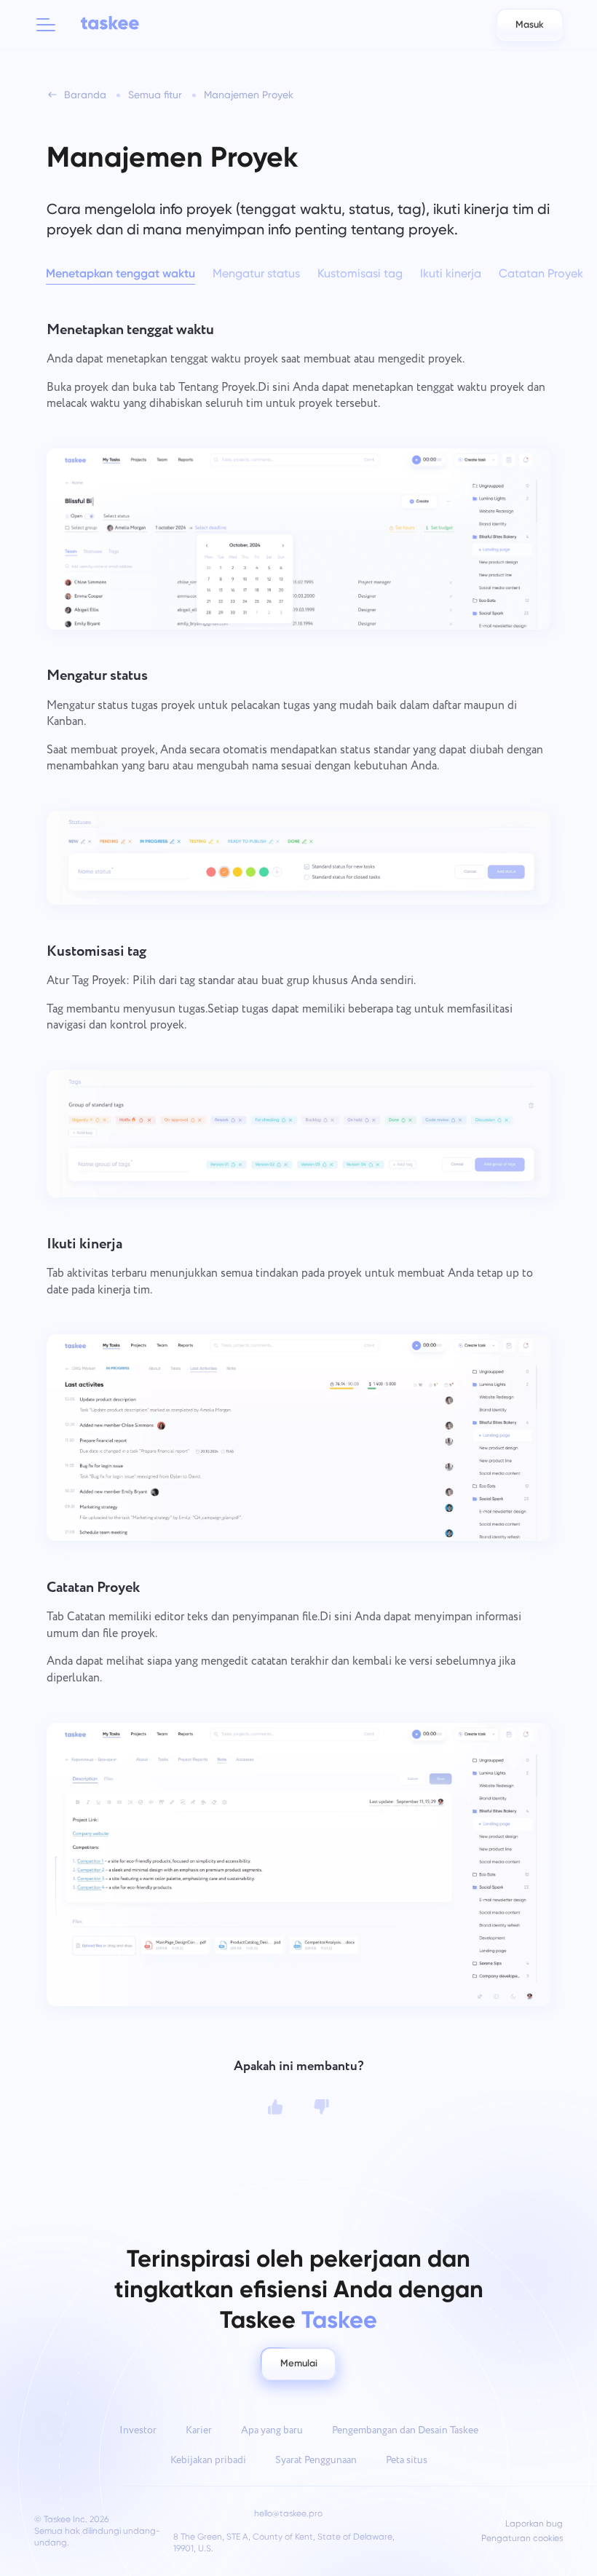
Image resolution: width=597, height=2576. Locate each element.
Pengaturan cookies (522, 2539)
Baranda (85, 95)
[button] (46, 25)
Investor (138, 2430)
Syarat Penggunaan (316, 2460)
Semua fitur (155, 95)
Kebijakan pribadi (208, 2460)
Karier (199, 2430)
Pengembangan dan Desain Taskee (405, 2430)
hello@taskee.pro (288, 2513)
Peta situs (407, 2460)
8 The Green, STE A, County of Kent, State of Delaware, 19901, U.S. (284, 2543)
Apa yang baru (272, 2430)
